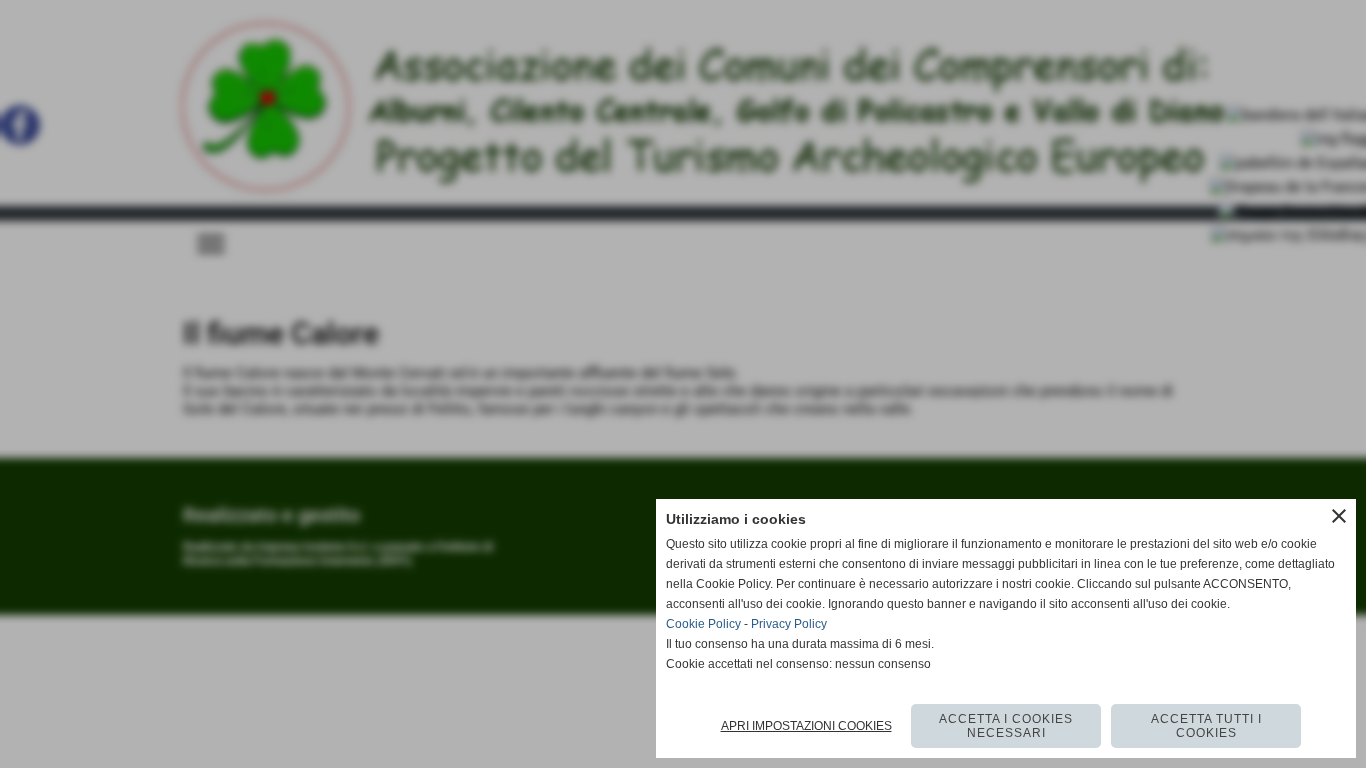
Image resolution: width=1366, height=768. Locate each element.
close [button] (1339, 516)
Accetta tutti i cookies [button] (1206, 726)
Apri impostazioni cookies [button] (806, 726)
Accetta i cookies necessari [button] (1006, 726)
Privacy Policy (789, 624)
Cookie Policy (703, 624)
